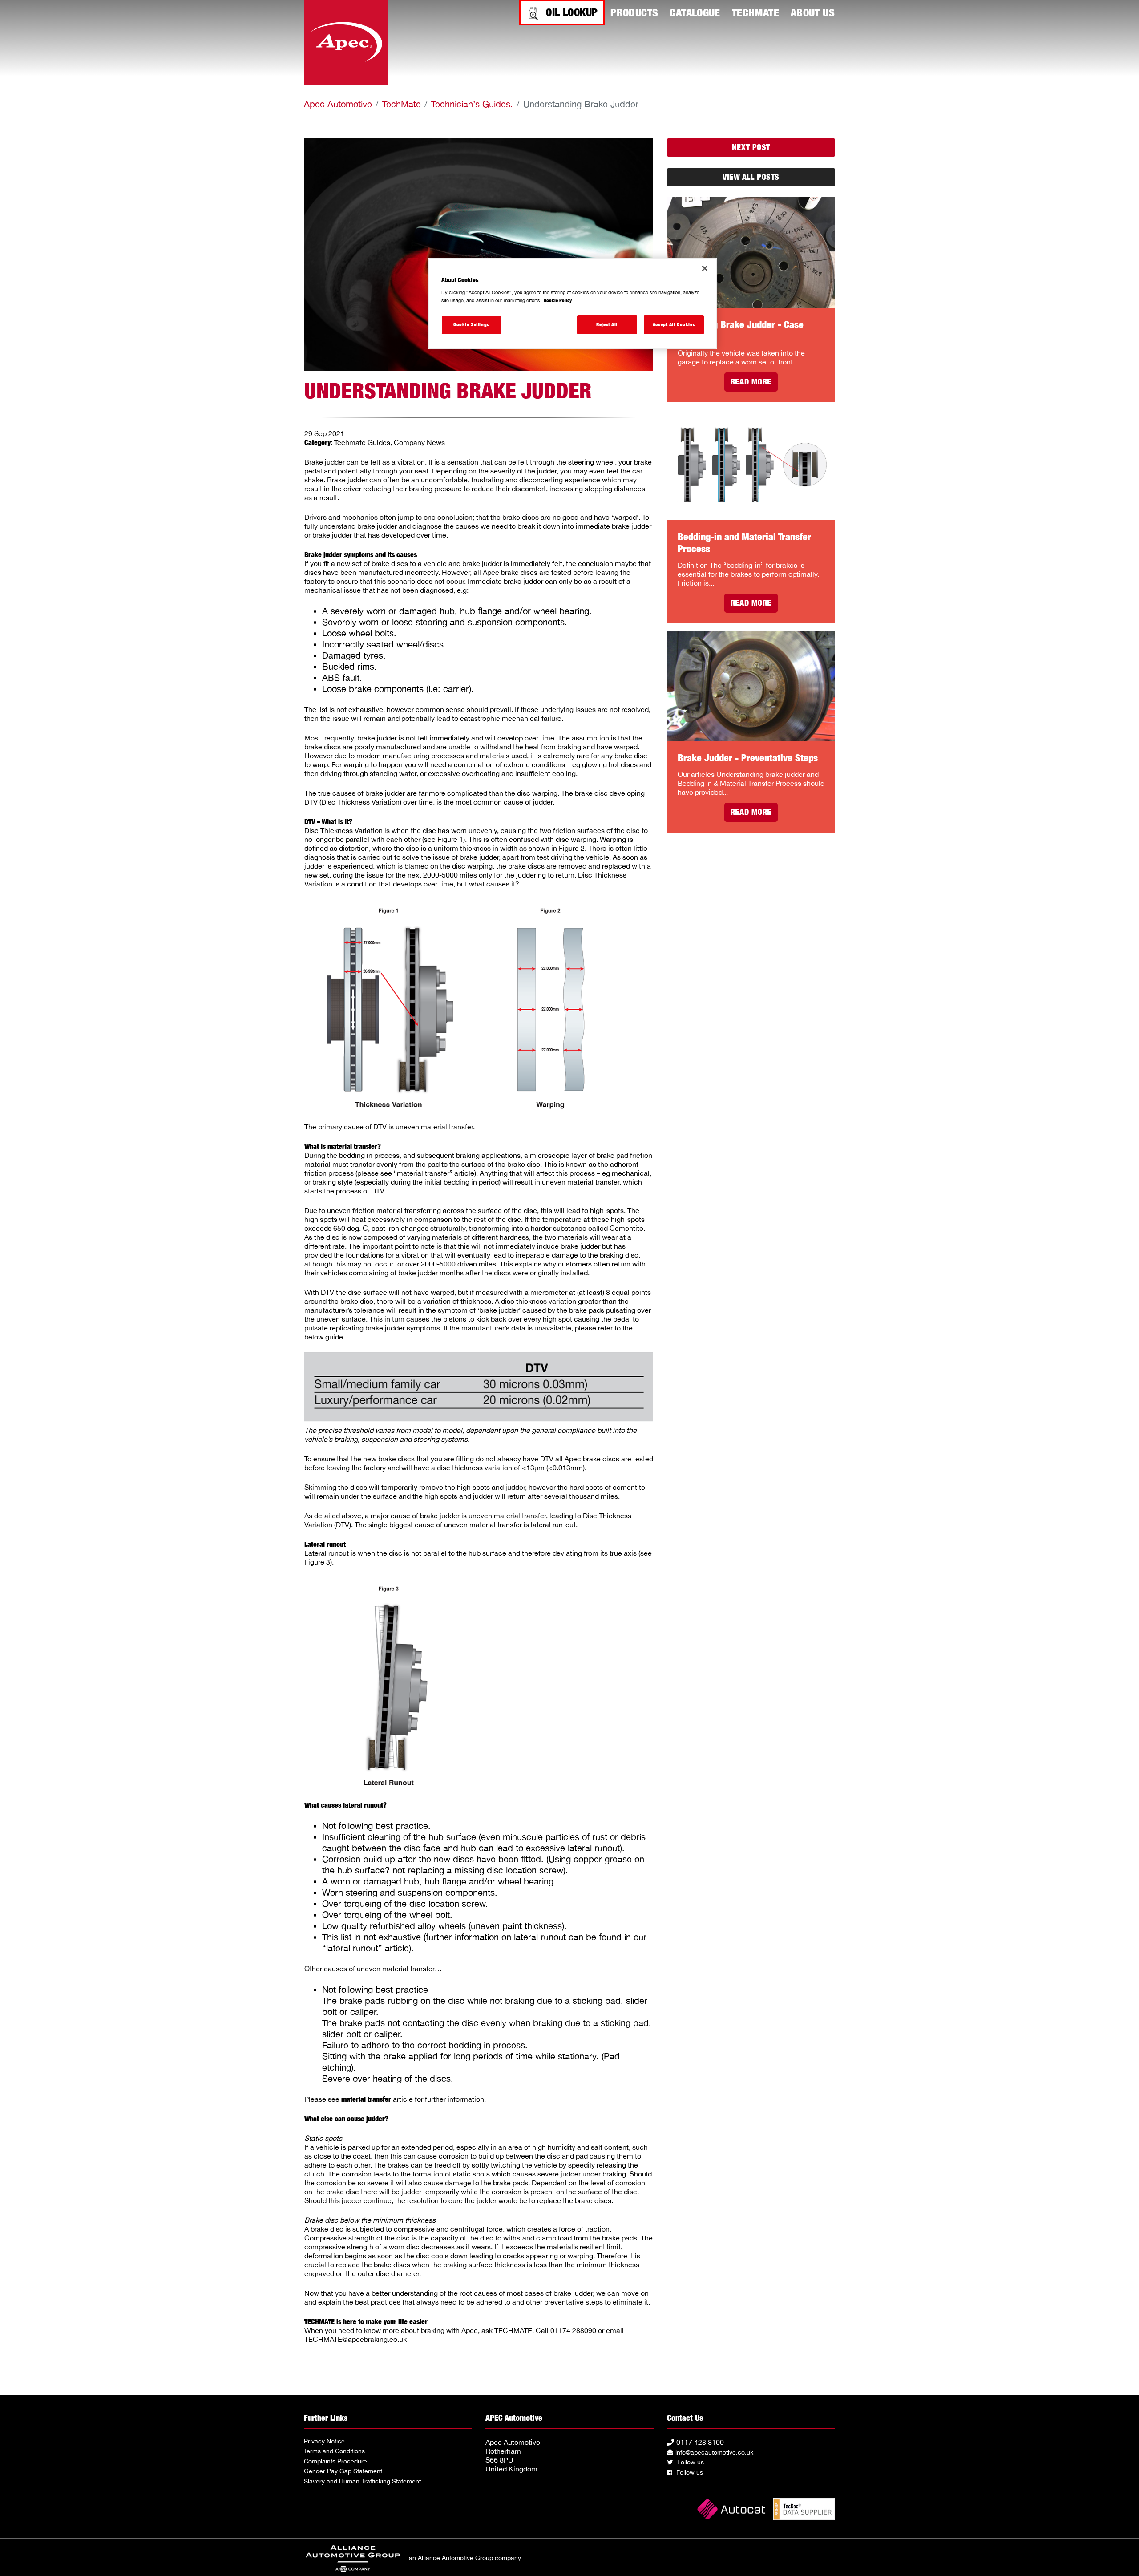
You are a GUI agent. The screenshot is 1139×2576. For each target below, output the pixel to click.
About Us (813, 12)
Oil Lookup (572, 12)
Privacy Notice (324, 2441)
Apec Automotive (338, 104)
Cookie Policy (558, 300)
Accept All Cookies (674, 324)
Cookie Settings (471, 324)
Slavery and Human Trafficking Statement (362, 2481)
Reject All (607, 324)
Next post (751, 147)
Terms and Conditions (334, 2451)
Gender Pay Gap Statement (343, 2471)
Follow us (690, 2462)
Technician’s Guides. (472, 104)
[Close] (705, 268)
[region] (573, 303)
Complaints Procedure (335, 2461)
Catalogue (695, 12)
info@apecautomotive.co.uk (714, 2452)
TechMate (755, 12)
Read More (751, 382)
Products (634, 12)
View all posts (751, 177)
